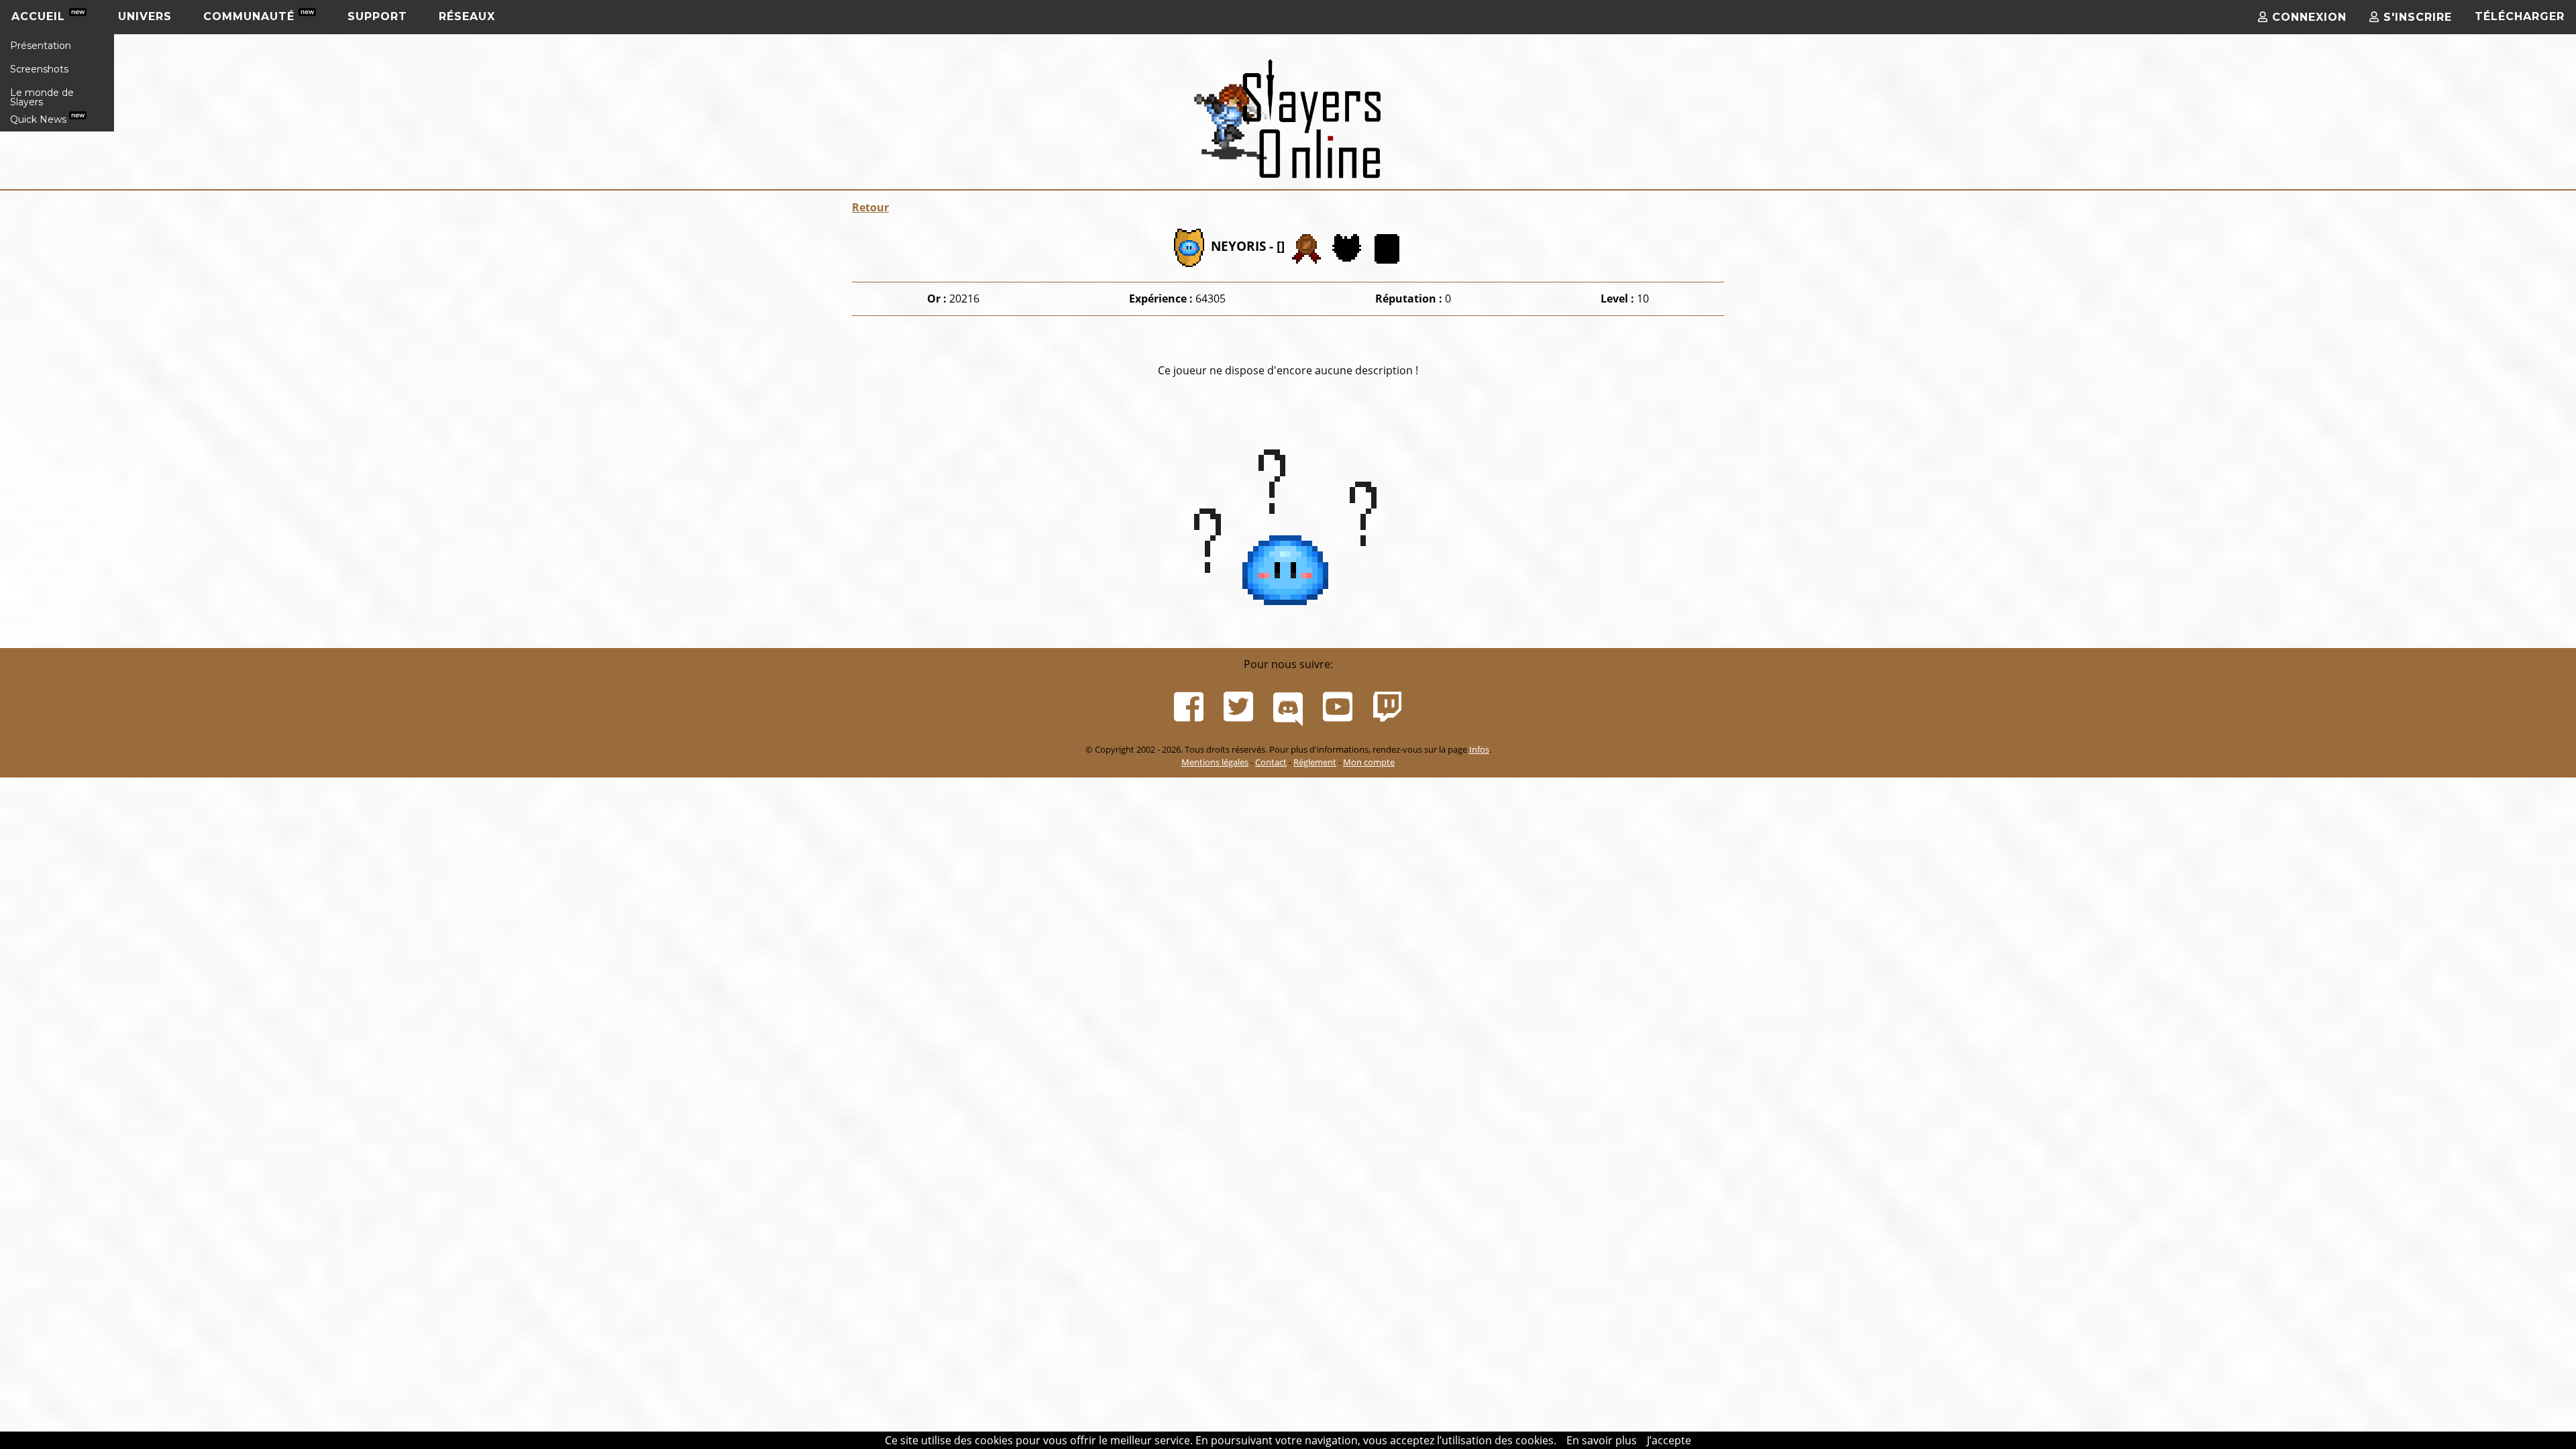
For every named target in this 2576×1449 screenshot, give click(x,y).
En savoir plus (1602, 1440)
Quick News (40, 119)
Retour (870, 207)
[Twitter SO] (1238, 707)
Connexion (2307, 17)
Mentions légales (1215, 762)
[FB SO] (1189, 707)
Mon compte (1369, 762)
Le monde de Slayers (42, 97)
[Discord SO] (1288, 707)
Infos (1479, 749)
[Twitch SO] (1387, 707)
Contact (1271, 762)
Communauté (251, 16)
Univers (145, 16)
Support (377, 16)
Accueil (40, 16)
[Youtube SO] (1338, 707)
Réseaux (467, 16)
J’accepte (1669, 1440)
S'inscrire (2416, 17)
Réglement (1315, 762)
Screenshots (39, 69)
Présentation (41, 46)
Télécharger (2520, 16)
